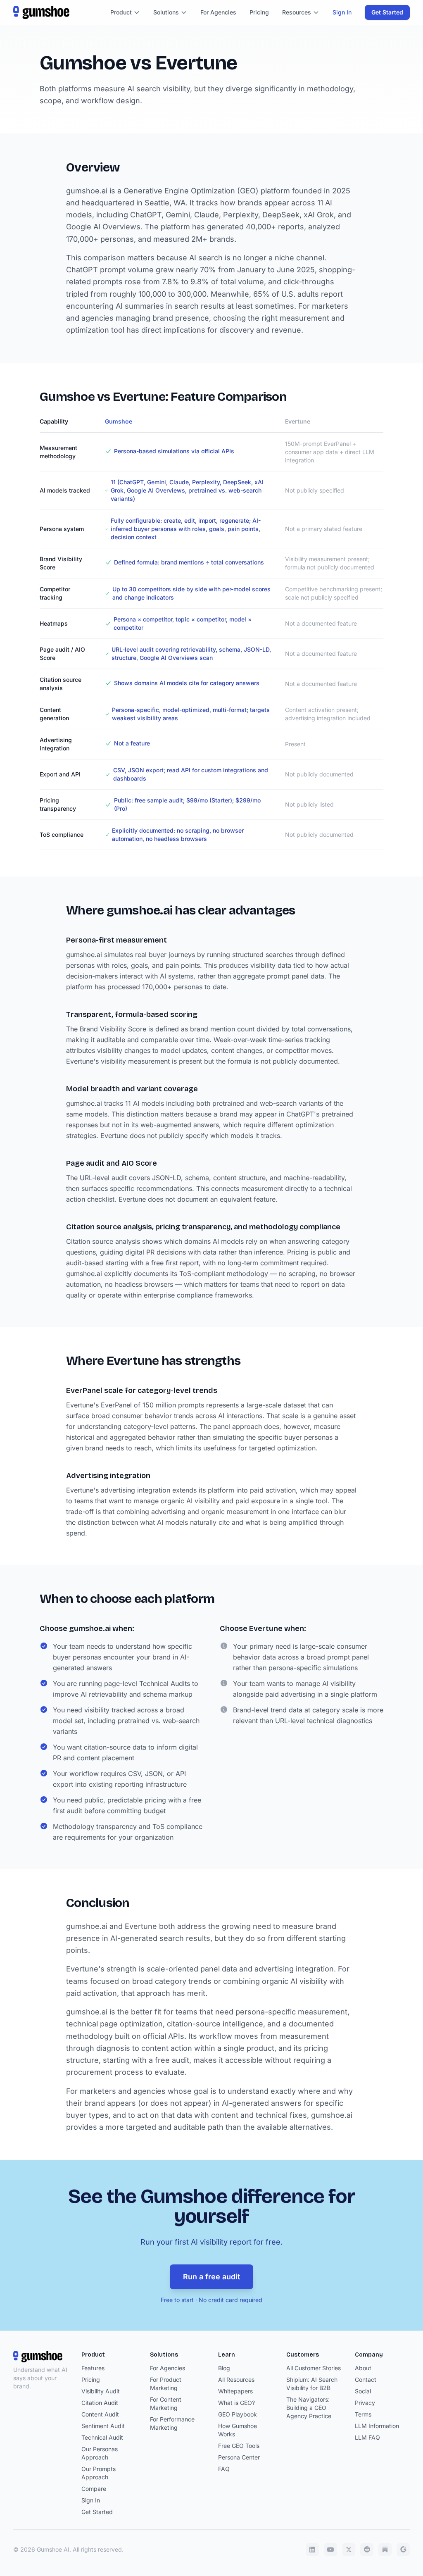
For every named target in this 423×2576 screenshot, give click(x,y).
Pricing (259, 12)
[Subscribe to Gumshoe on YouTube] (330, 2550)
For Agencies (218, 12)
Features (93, 2368)
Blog (224, 2368)
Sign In (342, 12)
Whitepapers (235, 2391)
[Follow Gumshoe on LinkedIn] (312, 2550)
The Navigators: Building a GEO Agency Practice (309, 2408)
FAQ (224, 2469)
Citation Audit (100, 2403)
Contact (366, 2380)
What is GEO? (236, 2403)
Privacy (365, 2403)
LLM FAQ (367, 2437)
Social (363, 2391)
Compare (94, 2489)
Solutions (166, 12)
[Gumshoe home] (41, 12)
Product (121, 12)
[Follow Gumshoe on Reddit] (367, 2550)
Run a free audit (211, 2277)
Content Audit (100, 2414)
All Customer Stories (314, 2368)
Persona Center (239, 2457)
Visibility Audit (101, 2391)
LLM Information (377, 2426)
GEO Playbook (238, 2414)
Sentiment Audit (103, 2426)
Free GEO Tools (239, 2446)
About (363, 2368)
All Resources (236, 2380)
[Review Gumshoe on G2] (403, 2550)
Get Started (387, 12)
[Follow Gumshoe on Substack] (385, 2550)
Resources (297, 12)
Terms (363, 2414)
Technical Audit (102, 2437)
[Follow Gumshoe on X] (349, 2550)
